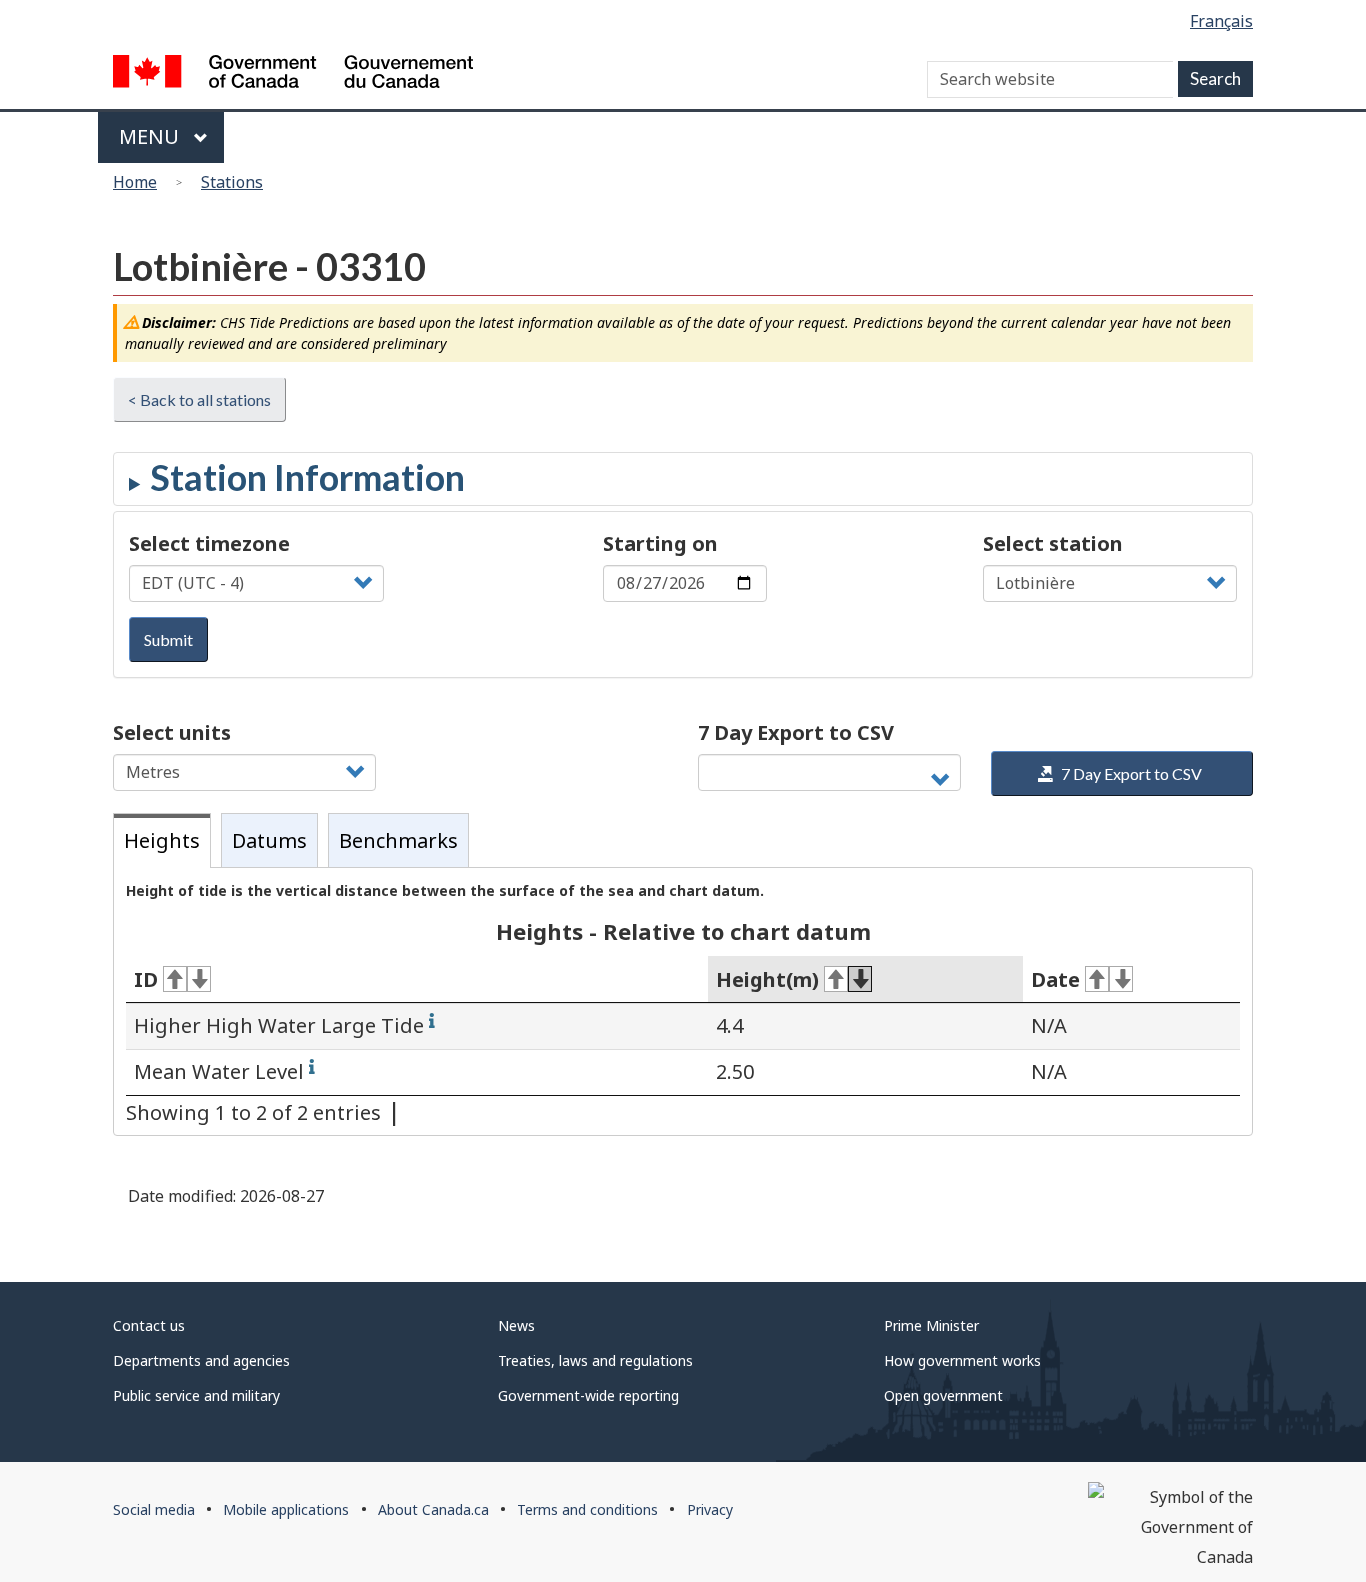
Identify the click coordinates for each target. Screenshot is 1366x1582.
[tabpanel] (683, 1001)
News (516, 1325)
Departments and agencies (201, 1360)
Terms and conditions (587, 1509)
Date (1055, 979)
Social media (154, 1509)
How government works (962, 1360)
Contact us (149, 1325)
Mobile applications (286, 1509)
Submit (168, 639)
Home (135, 182)
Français (1221, 21)
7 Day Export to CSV (796, 732)
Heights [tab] (162, 840)
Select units (172, 732)
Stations (232, 182)
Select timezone (209, 543)
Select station (1053, 543)
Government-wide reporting (588, 1395)
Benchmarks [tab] (398, 840)
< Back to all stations (199, 399)
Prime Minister (931, 1325)
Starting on (660, 543)
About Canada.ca (433, 1509)
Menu (151, 136)
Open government (943, 1395)
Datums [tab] (269, 840)
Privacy (710, 1509)
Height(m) (767, 979)
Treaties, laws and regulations (595, 1360)
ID (146, 979)
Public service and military (196, 1395)
